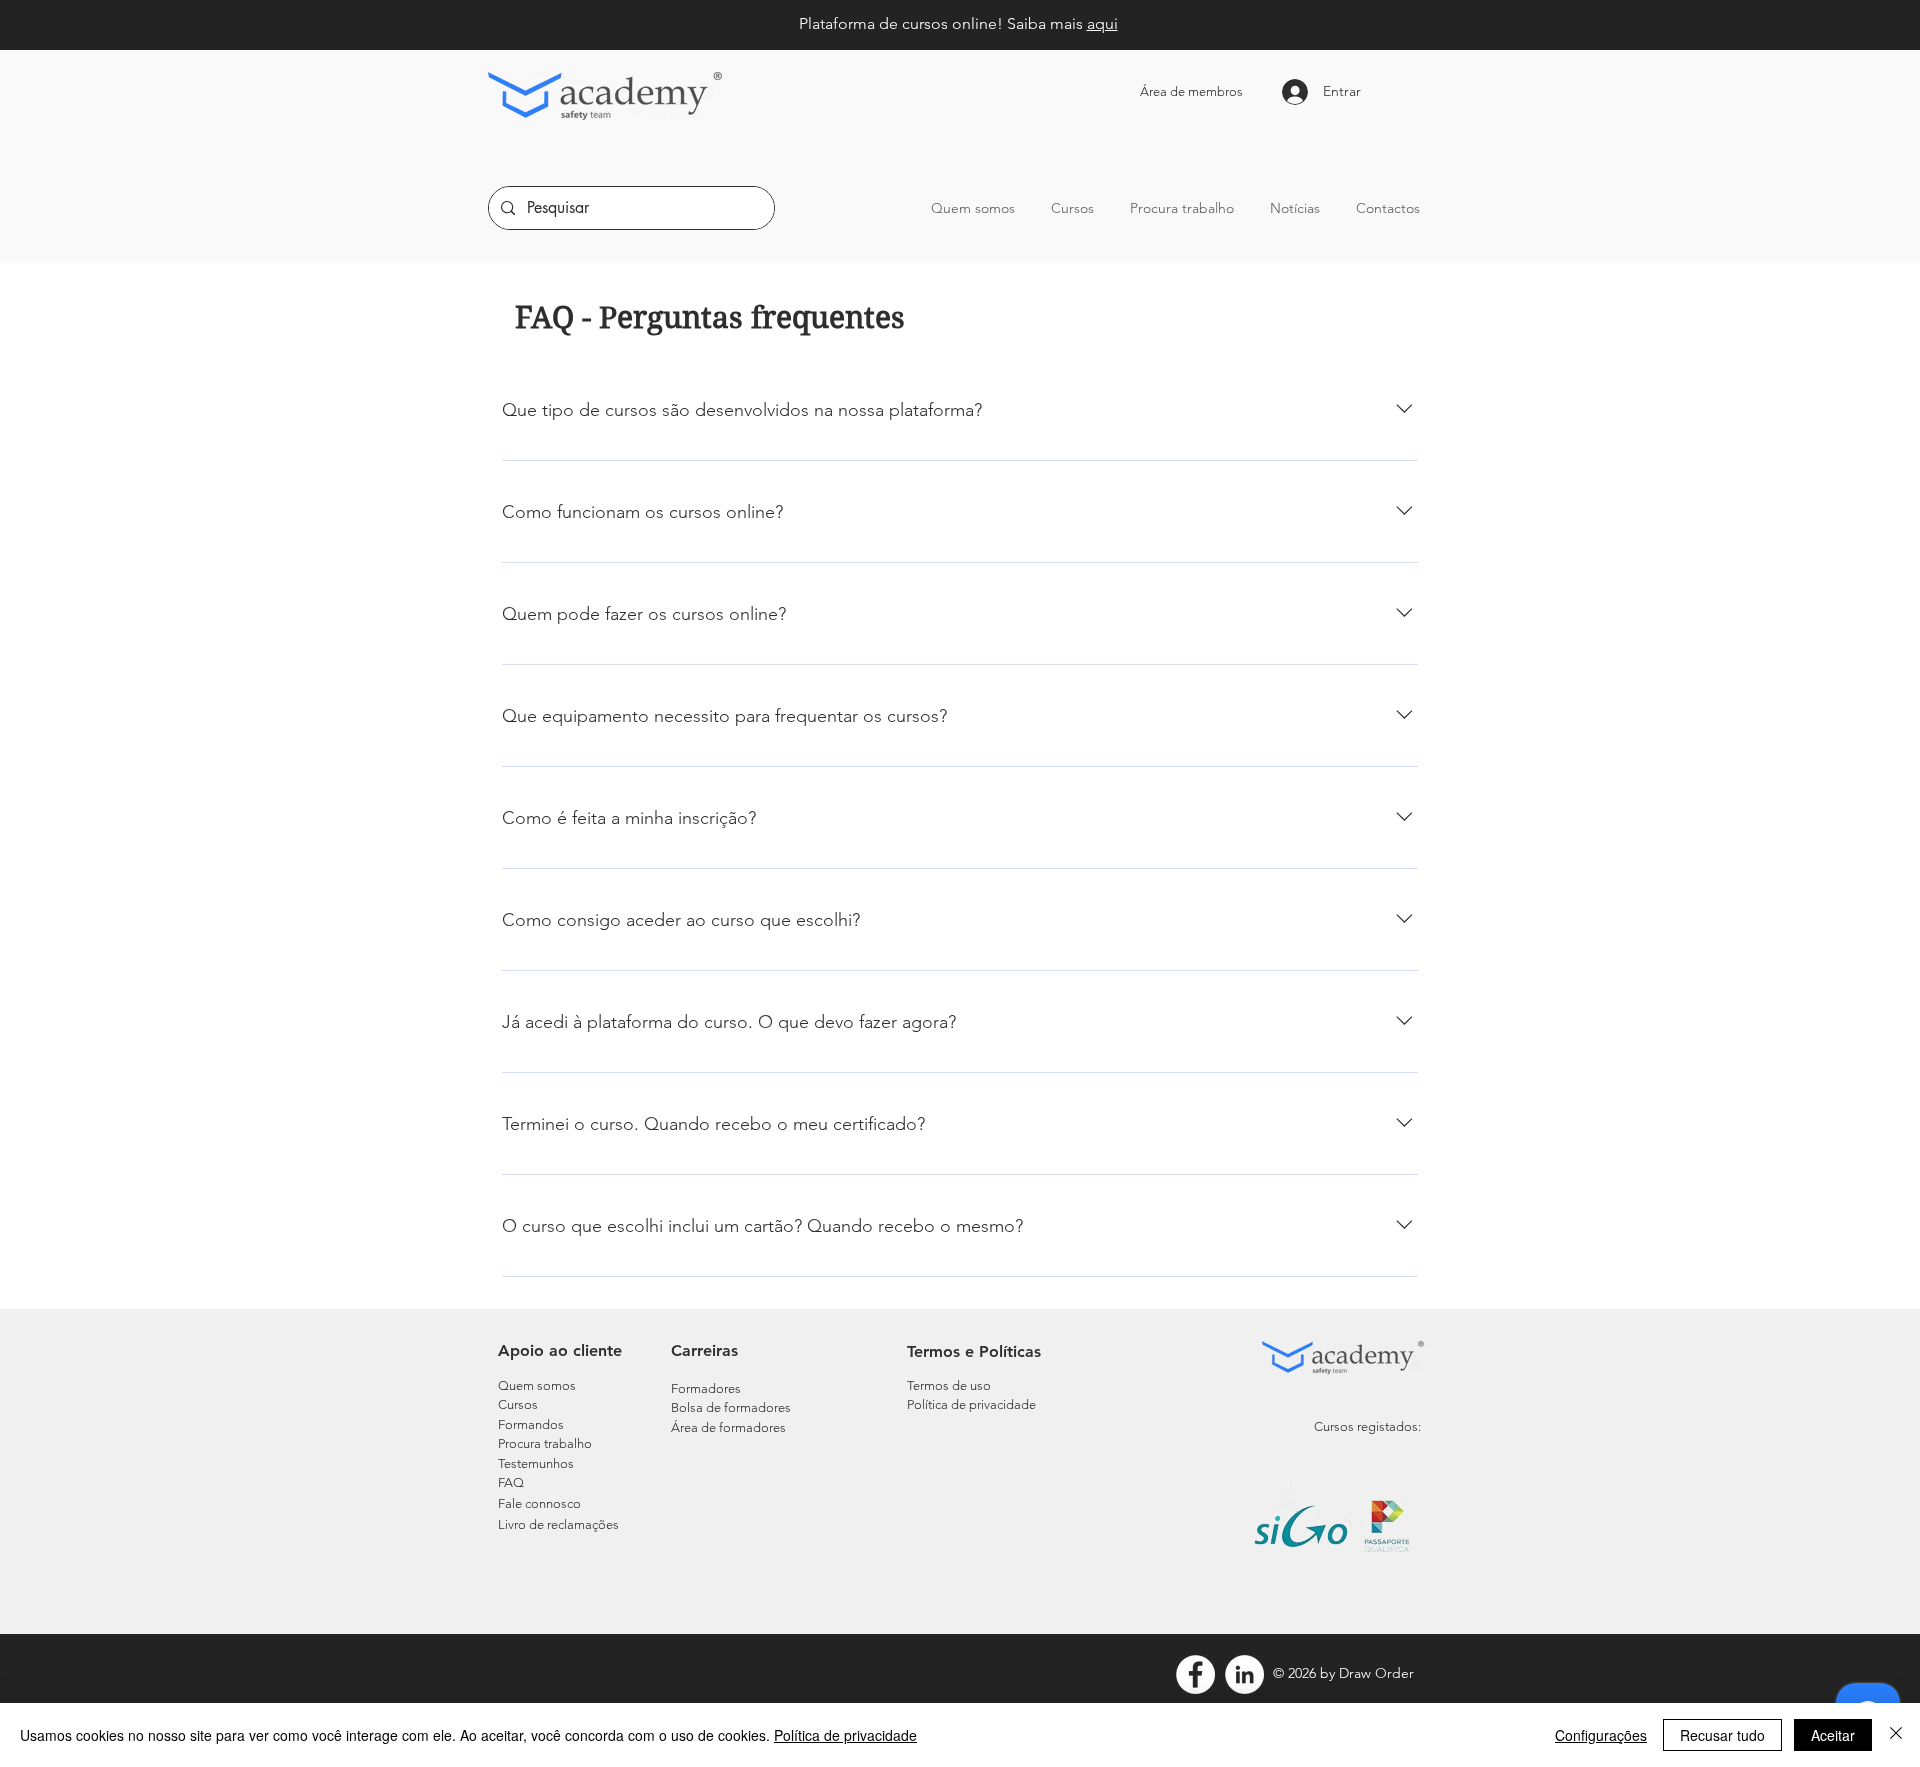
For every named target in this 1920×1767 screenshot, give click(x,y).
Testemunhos (536, 1463)
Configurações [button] (1601, 1735)
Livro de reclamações (558, 1524)
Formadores (706, 1388)
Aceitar (1833, 1735)
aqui (1102, 23)
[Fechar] (1896, 1735)
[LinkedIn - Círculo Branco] (1244, 1674)
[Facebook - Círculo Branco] (1195, 1674)
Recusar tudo (1722, 1735)
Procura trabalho (545, 1443)
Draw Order (1376, 1673)
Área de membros (1191, 91)
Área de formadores (728, 1427)
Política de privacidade (845, 1735)
